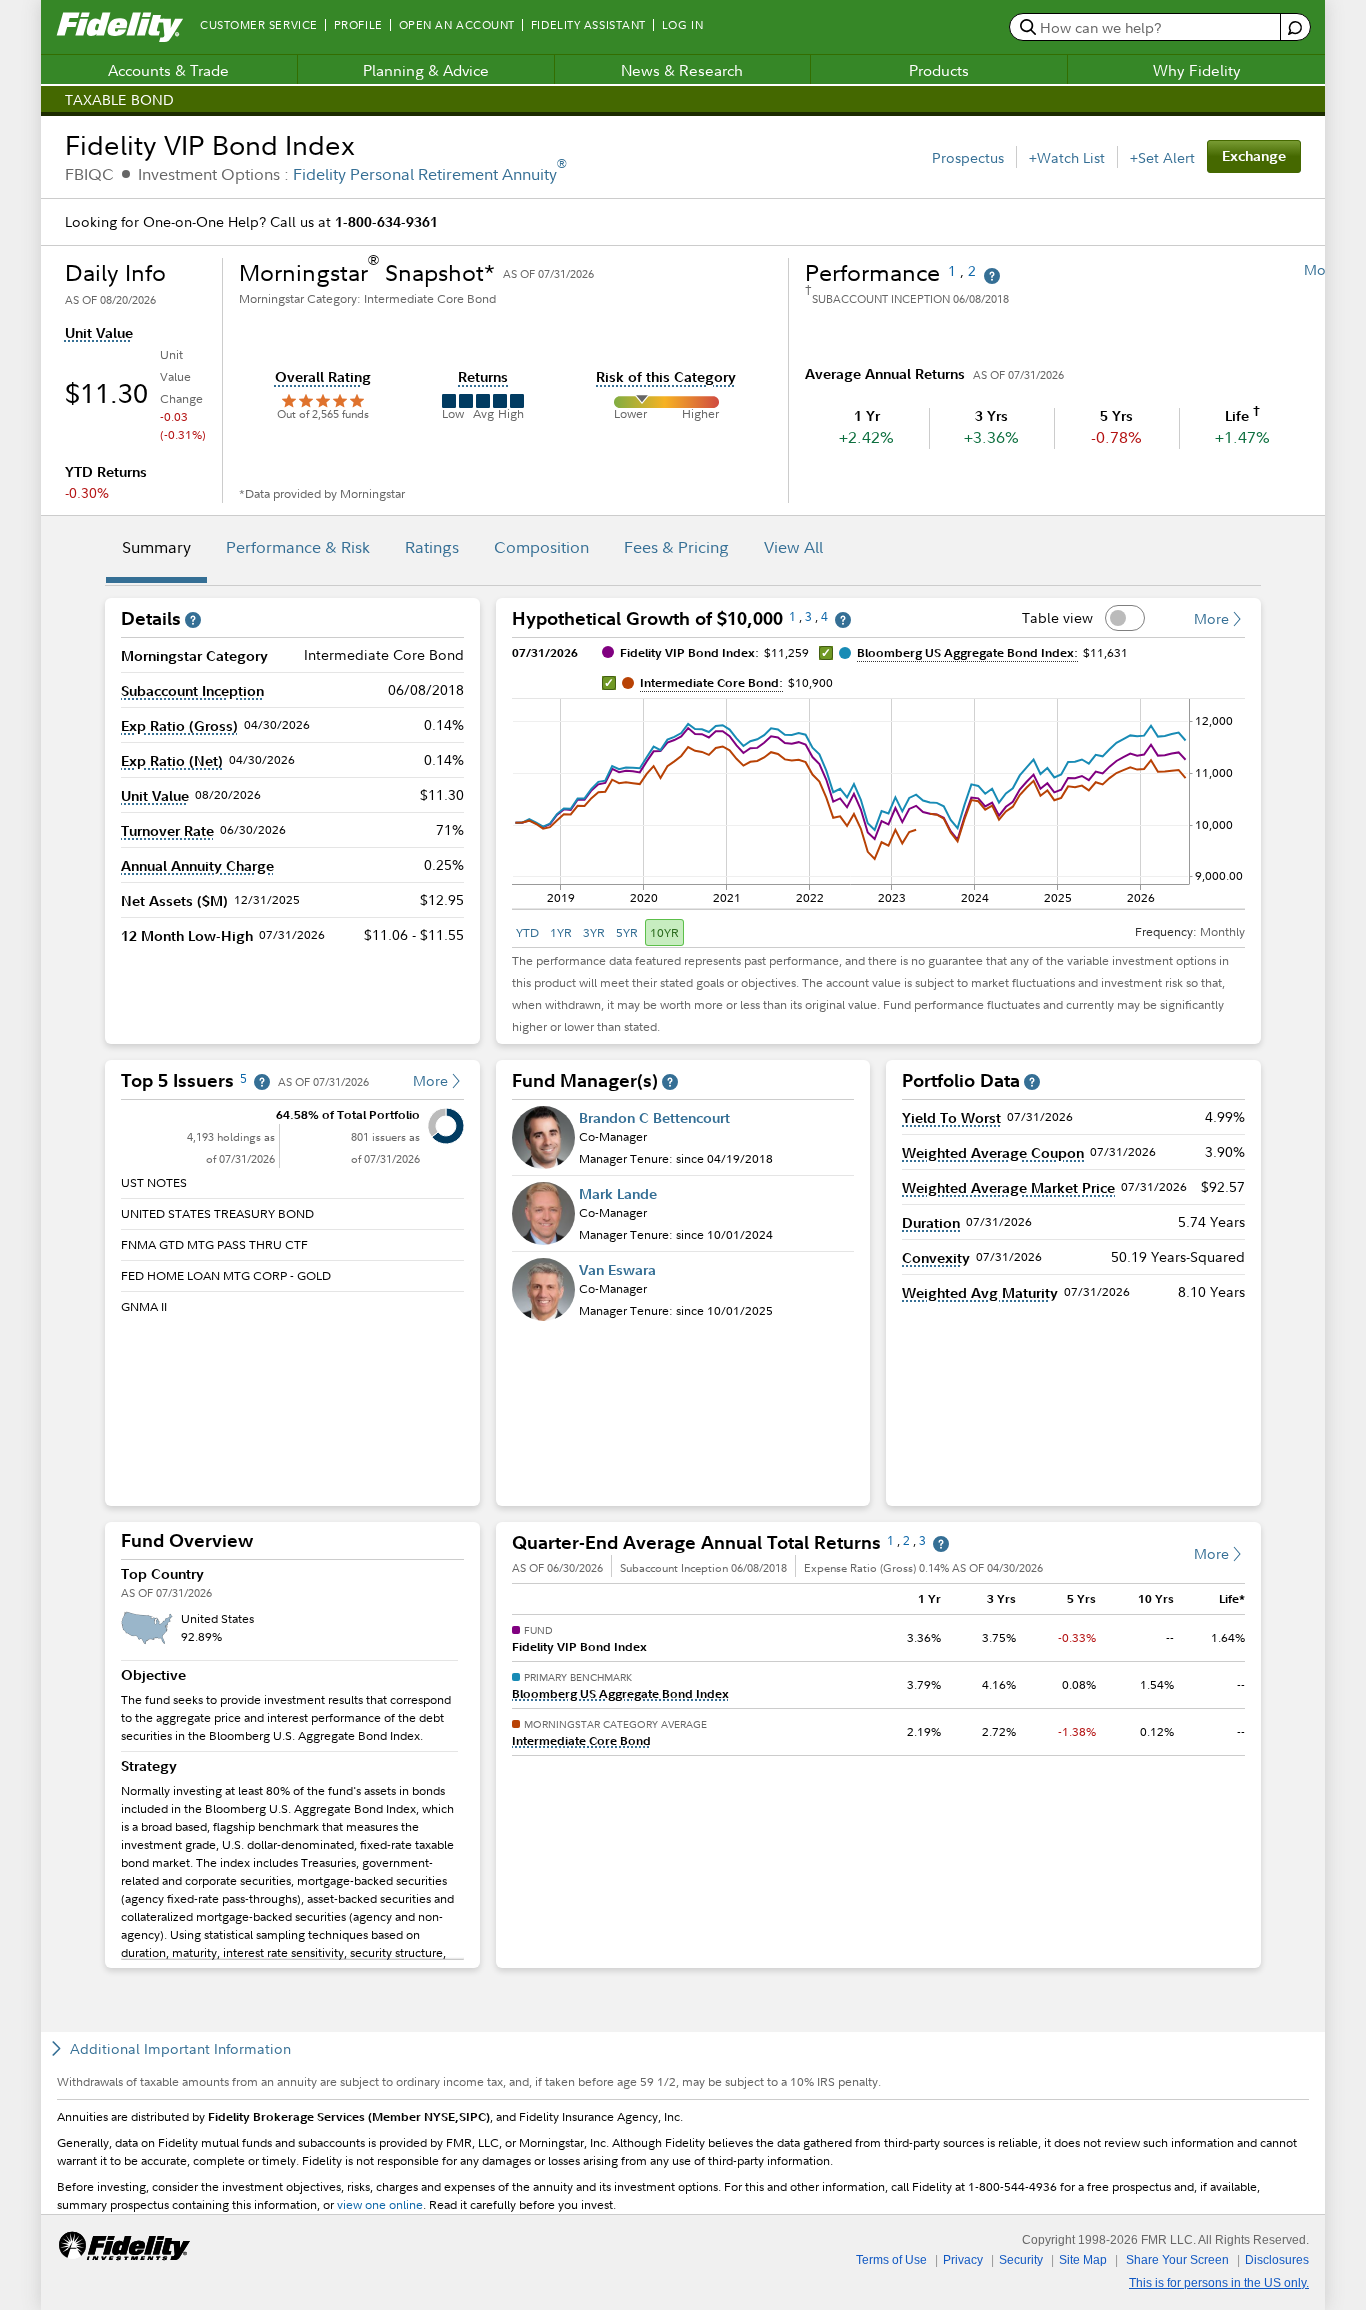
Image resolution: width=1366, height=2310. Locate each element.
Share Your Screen (1177, 2260)
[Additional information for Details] (193, 620)
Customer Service (259, 25)
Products (939, 70)
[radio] (529, 932)
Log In (682, 25)
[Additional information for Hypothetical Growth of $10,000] (843, 620)
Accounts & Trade (168, 70)
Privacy (963, 2260)
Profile (358, 25)
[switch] (1125, 618)
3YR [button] (594, 932)
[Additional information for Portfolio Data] (1032, 1082)
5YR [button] (627, 932)
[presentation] (292, 1760)
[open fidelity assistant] (1294, 27)
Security (1021, 2260)
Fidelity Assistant (588, 25)
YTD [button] (527, 932)
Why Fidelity (1197, 70)
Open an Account (457, 25)
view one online (380, 2204)
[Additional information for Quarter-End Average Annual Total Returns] (941, 1544)
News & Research (682, 70)
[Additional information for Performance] (992, 276)
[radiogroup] (598, 932)
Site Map (1083, 2260)
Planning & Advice (426, 70)
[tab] (156, 550)
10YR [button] (664, 932)
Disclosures (1277, 2260)
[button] (99, 333)
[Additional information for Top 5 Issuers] (262, 1082)
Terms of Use (891, 2260)
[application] (878, 793)
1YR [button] (561, 932)
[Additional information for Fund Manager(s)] (670, 1082)
